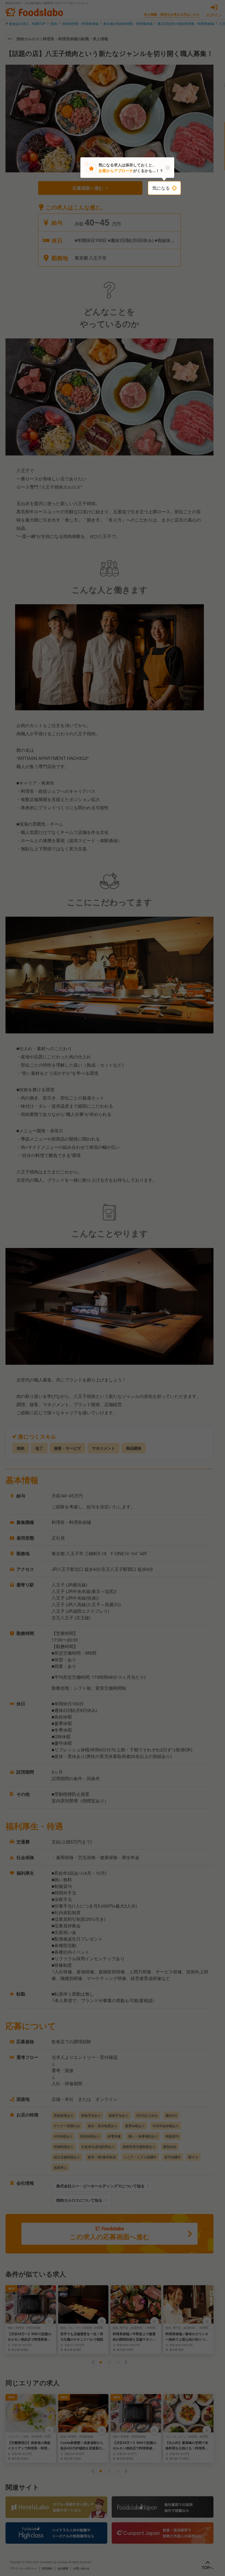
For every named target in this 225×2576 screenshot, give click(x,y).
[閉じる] (168, 168)
